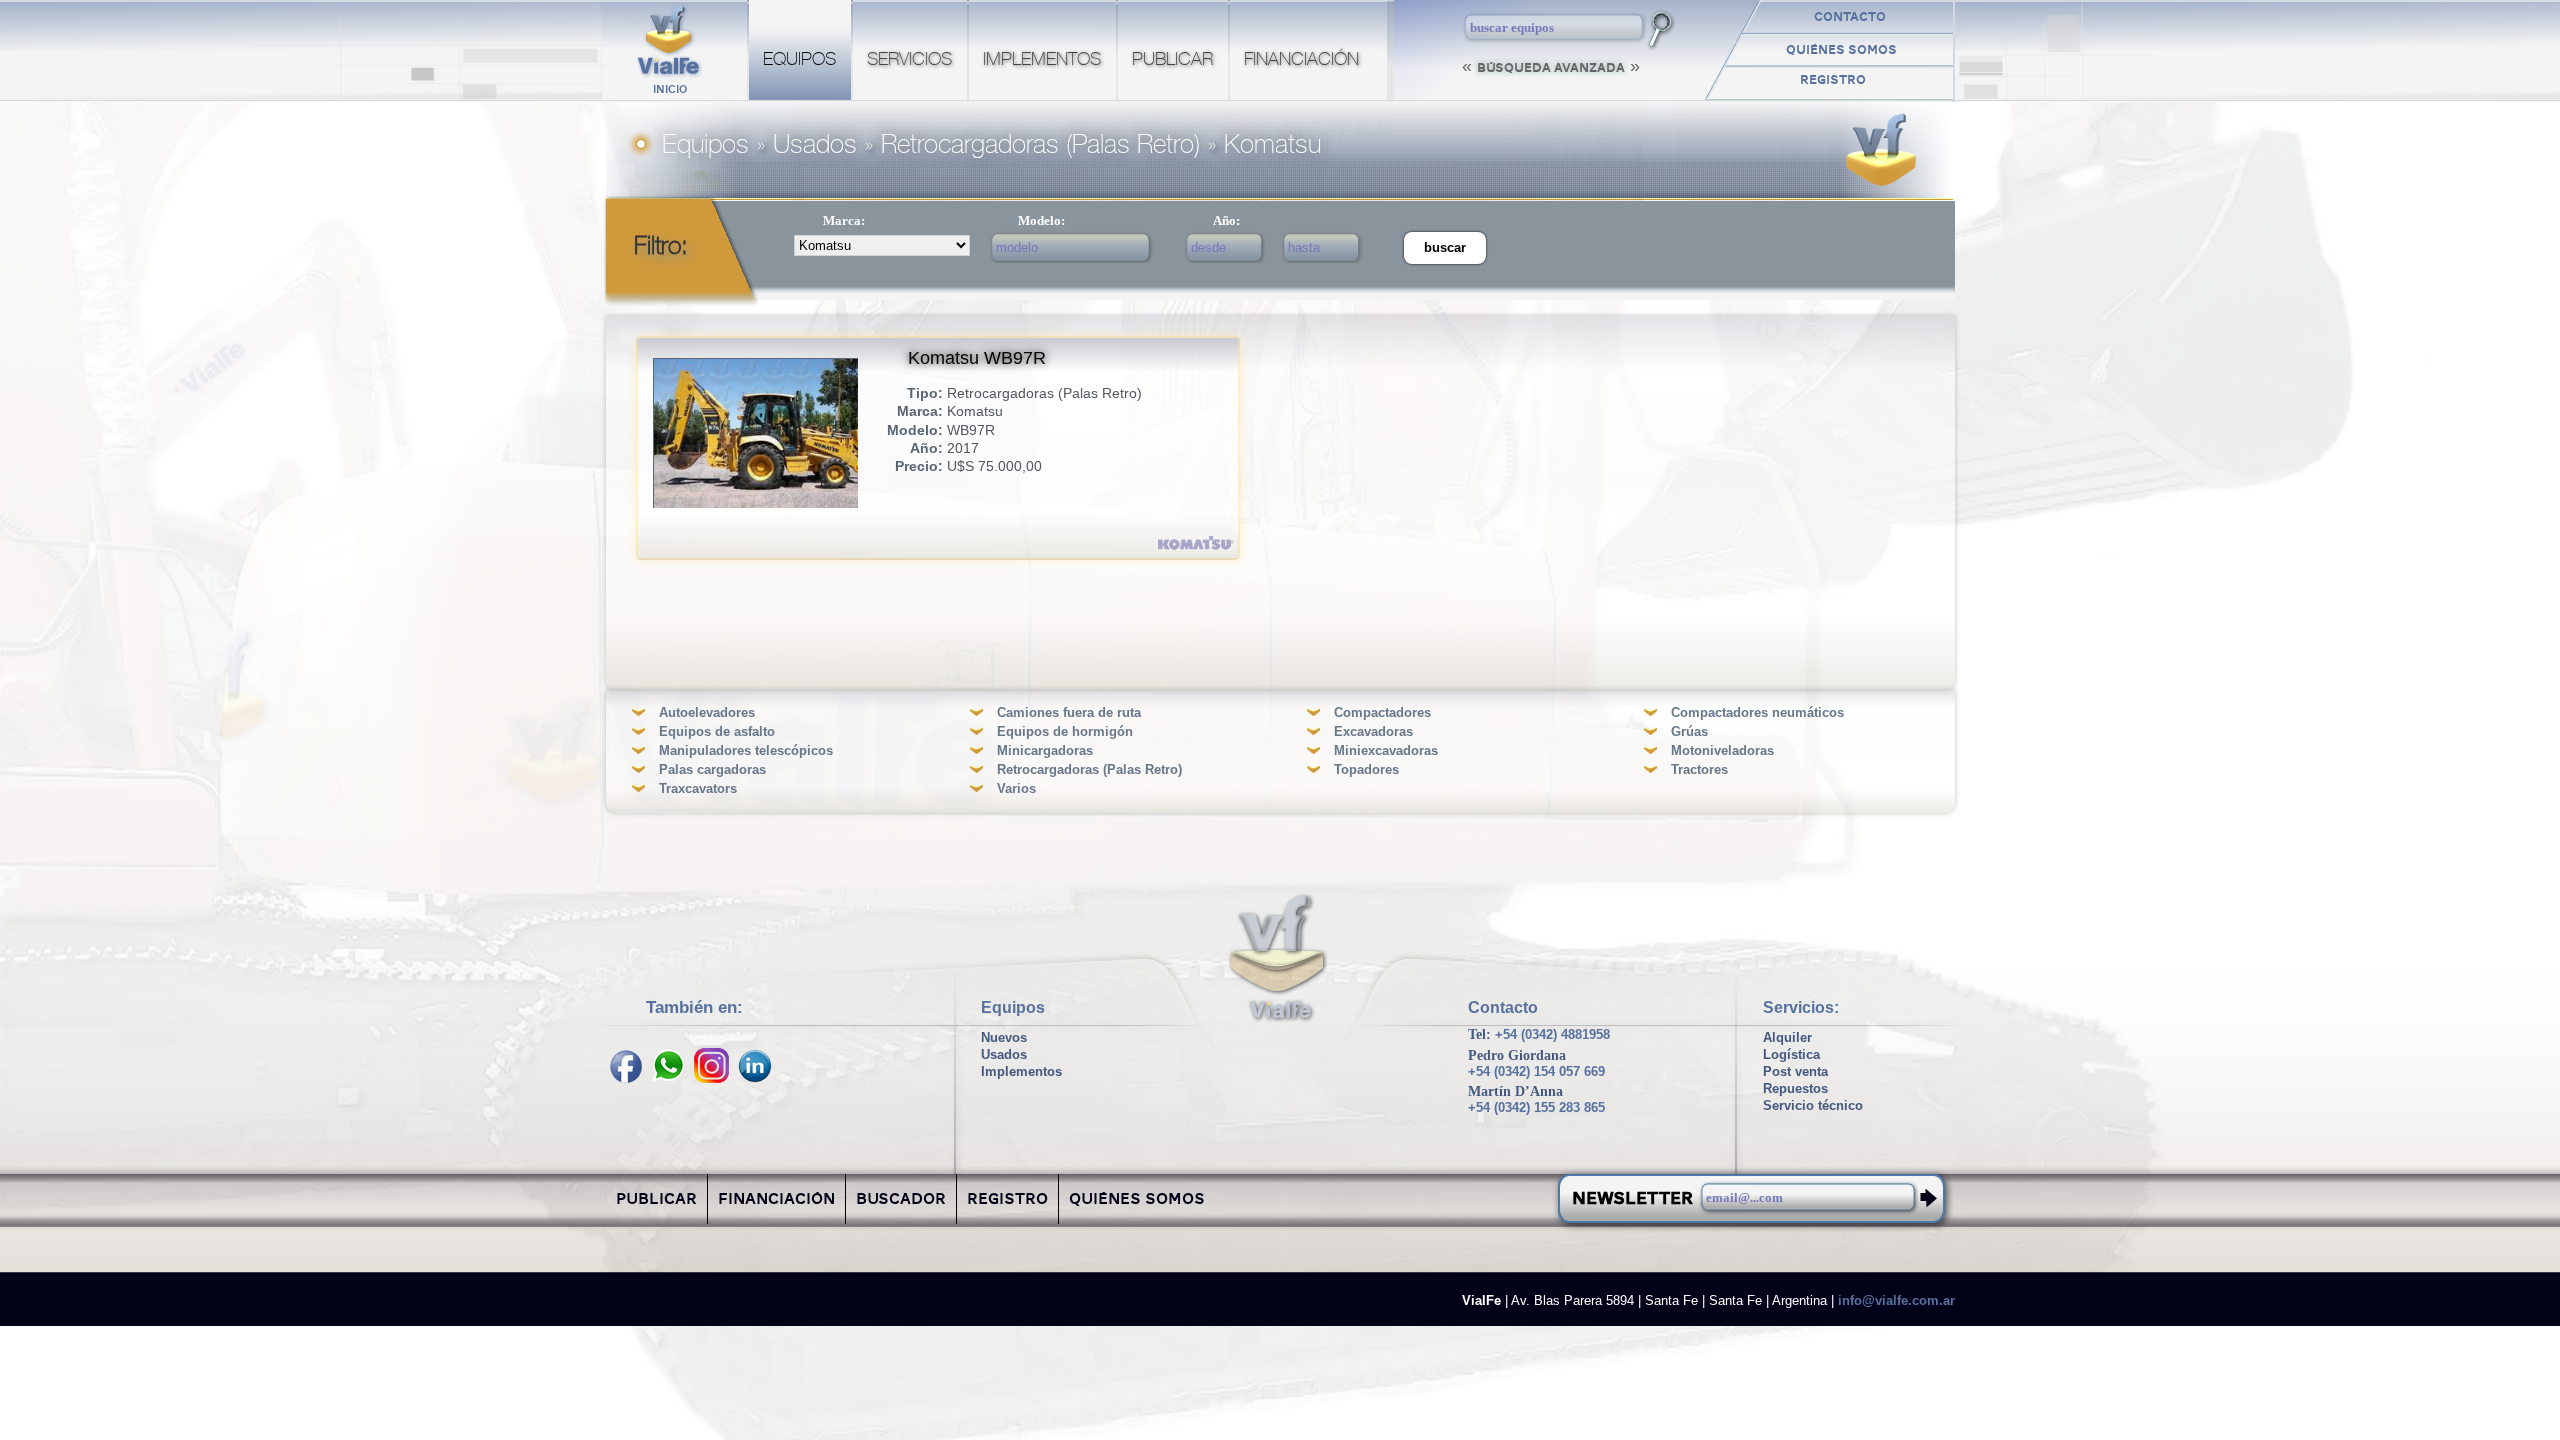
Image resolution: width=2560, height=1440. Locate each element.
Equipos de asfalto (717, 731)
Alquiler (1787, 1037)
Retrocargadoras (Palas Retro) (1040, 145)
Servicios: (1801, 1007)
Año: (1226, 220)
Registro (1833, 81)
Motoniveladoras (1722, 750)
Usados (815, 145)
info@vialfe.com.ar (1896, 1301)
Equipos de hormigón (1065, 731)
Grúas (1689, 731)
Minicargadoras (1045, 750)
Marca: (844, 220)
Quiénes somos (1841, 51)
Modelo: (1041, 220)
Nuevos (1004, 1037)
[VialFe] (1278, 960)
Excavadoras (1373, 731)
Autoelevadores (707, 712)
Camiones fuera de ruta (1069, 712)
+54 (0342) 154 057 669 (1536, 1072)
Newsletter (1632, 1199)
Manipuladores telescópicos (746, 750)
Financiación (1301, 59)
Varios (1016, 788)
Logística (1791, 1054)
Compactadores (1382, 712)
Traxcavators (698, 788)
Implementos (1042, 59)
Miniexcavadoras (1386, 750)
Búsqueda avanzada (1551, 69)
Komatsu (1272, 145)
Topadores (1366, 769)
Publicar (1172, 59)
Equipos (799, 59)
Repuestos (1795, 1088)
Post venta (1795, 1071)
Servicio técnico (1813, 1105)
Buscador (901, 1200)
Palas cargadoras (712, 769)
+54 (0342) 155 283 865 (1536, 1108)
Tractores (1699, 769)
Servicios (909, 59)
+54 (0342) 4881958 (1552, 1034)
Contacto (1850, 18)
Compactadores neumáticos (1757, 712)
